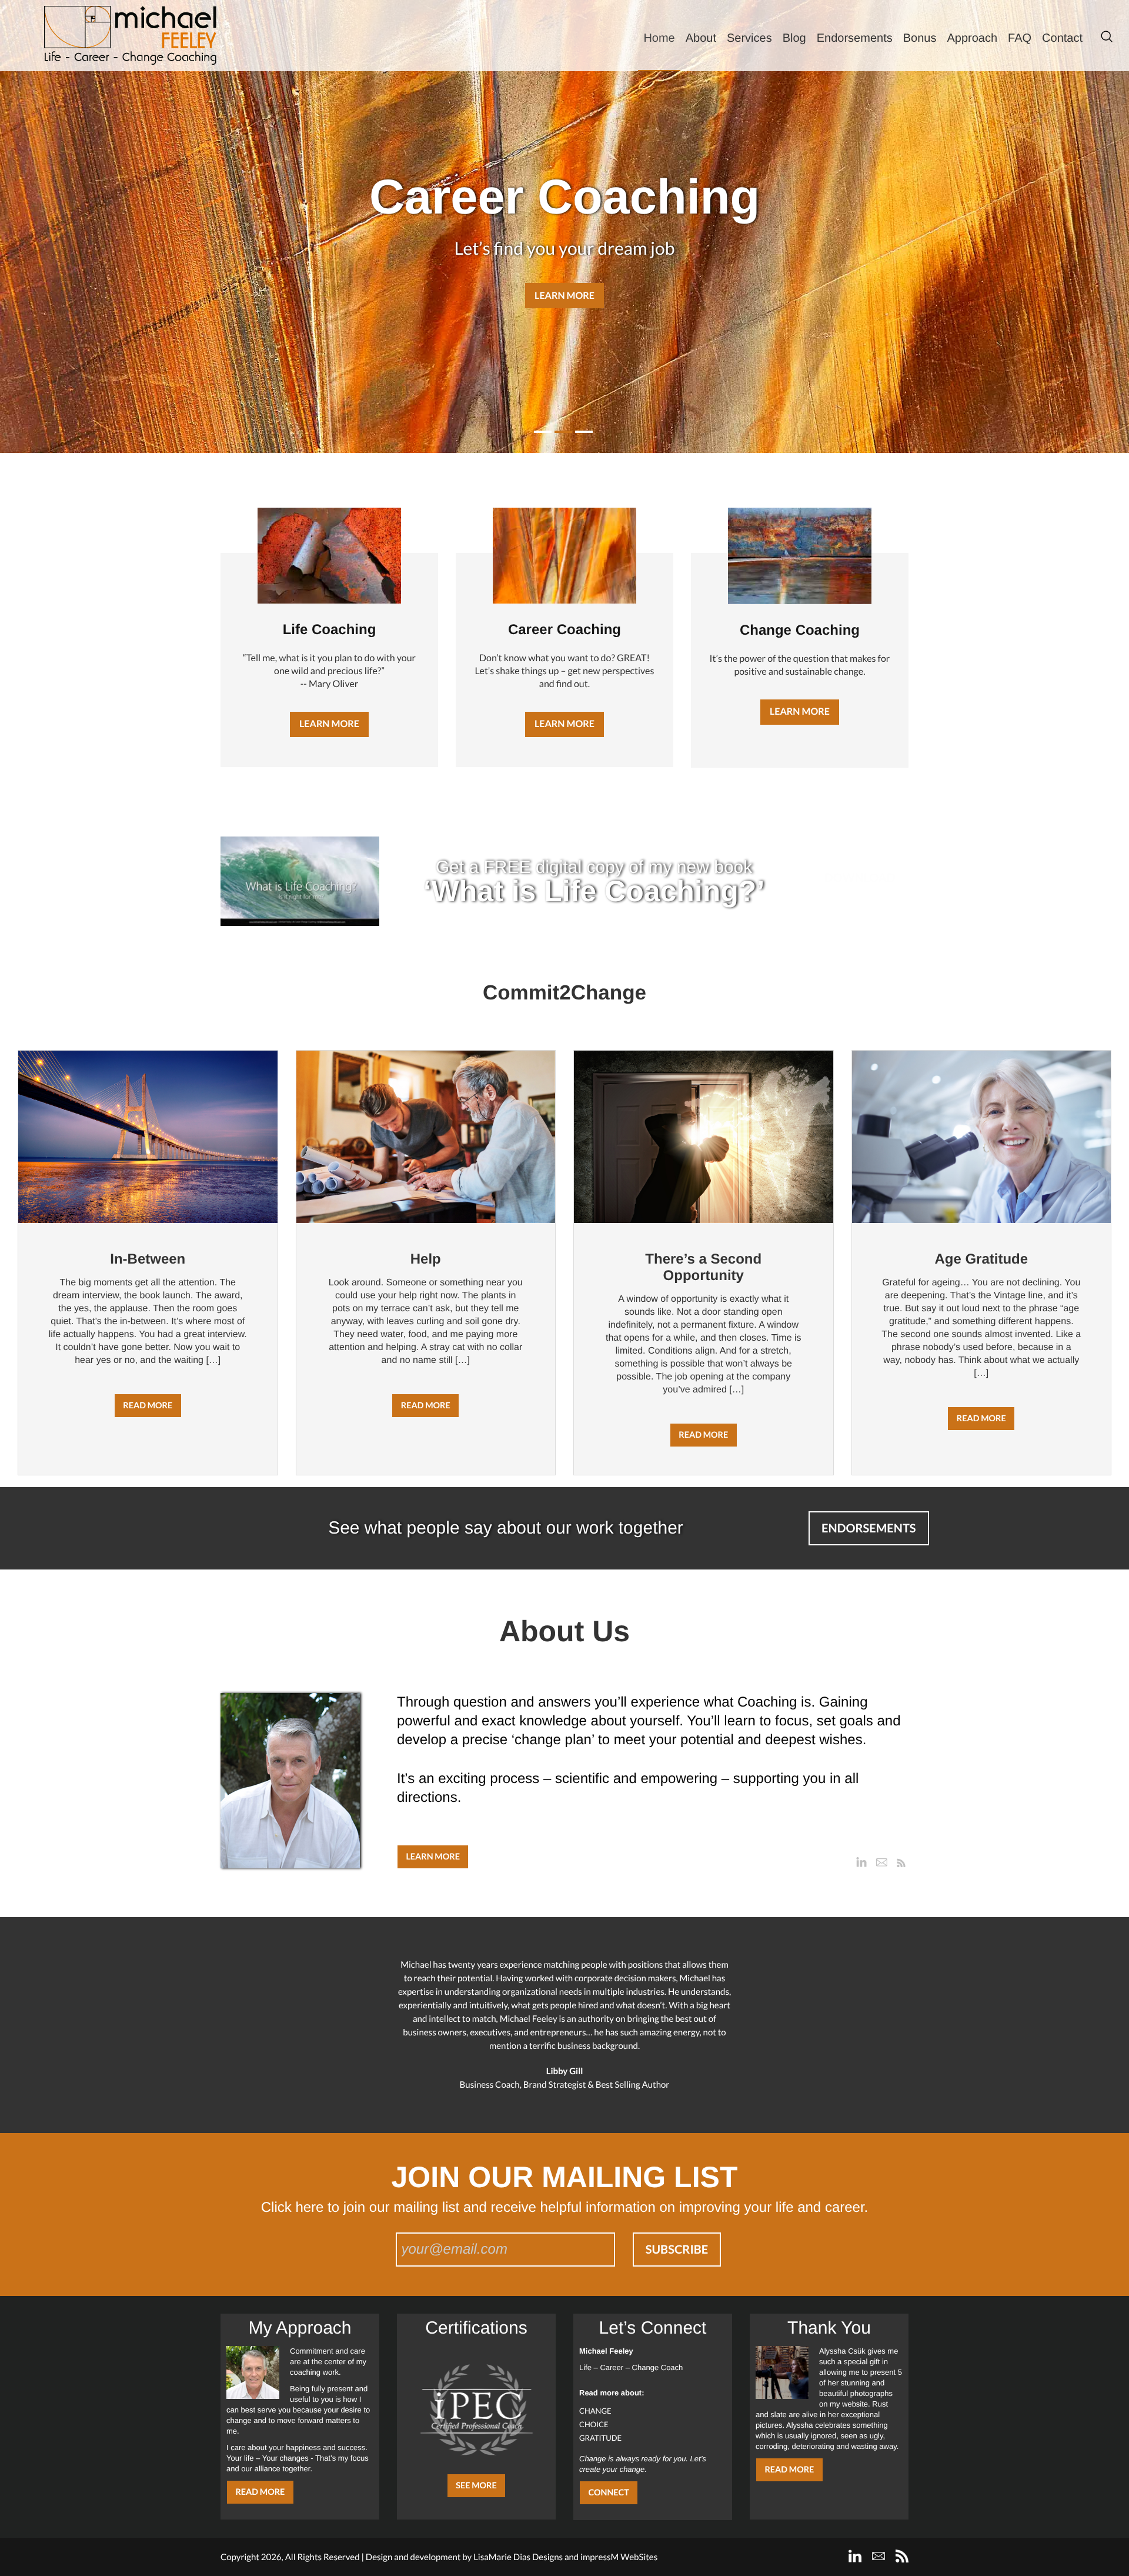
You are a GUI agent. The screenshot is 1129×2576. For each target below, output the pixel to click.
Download (860, 878)
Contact (1062, 38)
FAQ (1020, 38)
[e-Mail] (881, 1862)
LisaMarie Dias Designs (518, 2557)
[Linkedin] (861, 1862)
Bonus (920, 38)
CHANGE (595, 2411)
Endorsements (855, 38)
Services (749, 38)
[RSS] (901, 1862)
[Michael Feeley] (130, 35)
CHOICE (594, 2424)
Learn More (564, 296)
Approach (972, 38)
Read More (260, 2492)
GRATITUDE (600, 2438)
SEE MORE (476, 2486)
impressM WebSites (619, 2557)
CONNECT (608, 2493)
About (701, 38)
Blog (794, 38)
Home (659, 38)
